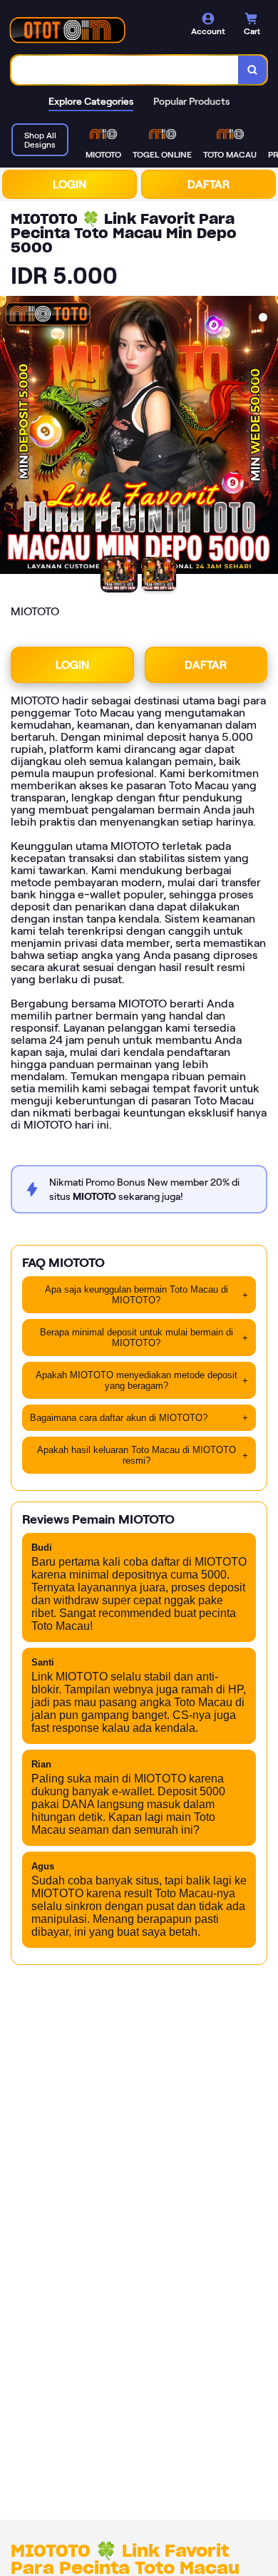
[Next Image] (267, 437)
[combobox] (125, 70)
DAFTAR (208, 184)
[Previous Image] (11, 437)
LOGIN (69, 184)
